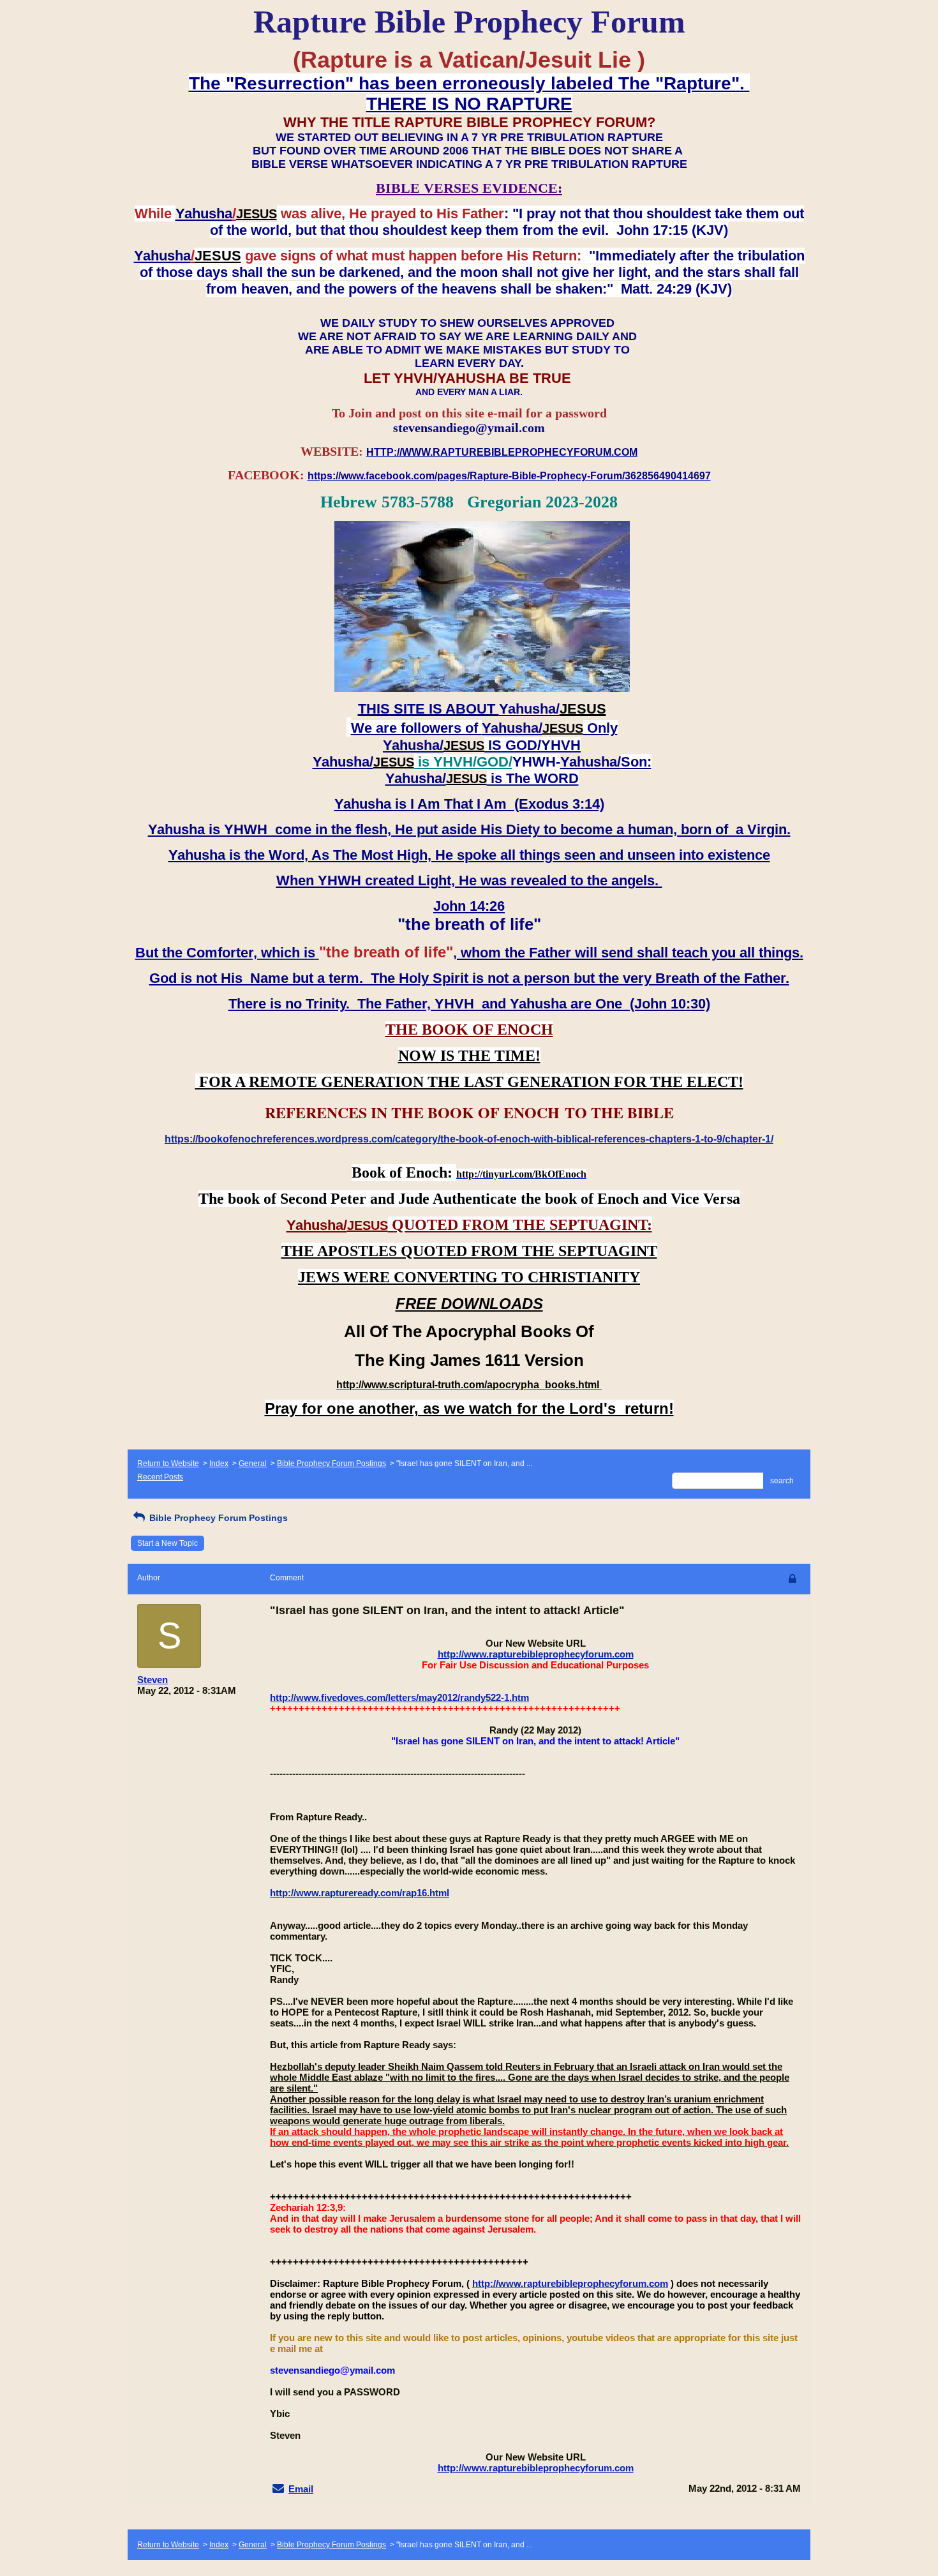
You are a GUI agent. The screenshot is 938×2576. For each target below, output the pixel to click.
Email (301, 2489)
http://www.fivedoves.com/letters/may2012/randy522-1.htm (399, 1697)
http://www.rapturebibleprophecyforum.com (536, 1654)
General (253, 1464)
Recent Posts (160, 1477)
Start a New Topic (167, 1543)
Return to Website (168, 1464)
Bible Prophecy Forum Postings (331, 1464)
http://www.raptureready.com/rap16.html (360, 1893)
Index (219, 1464)
